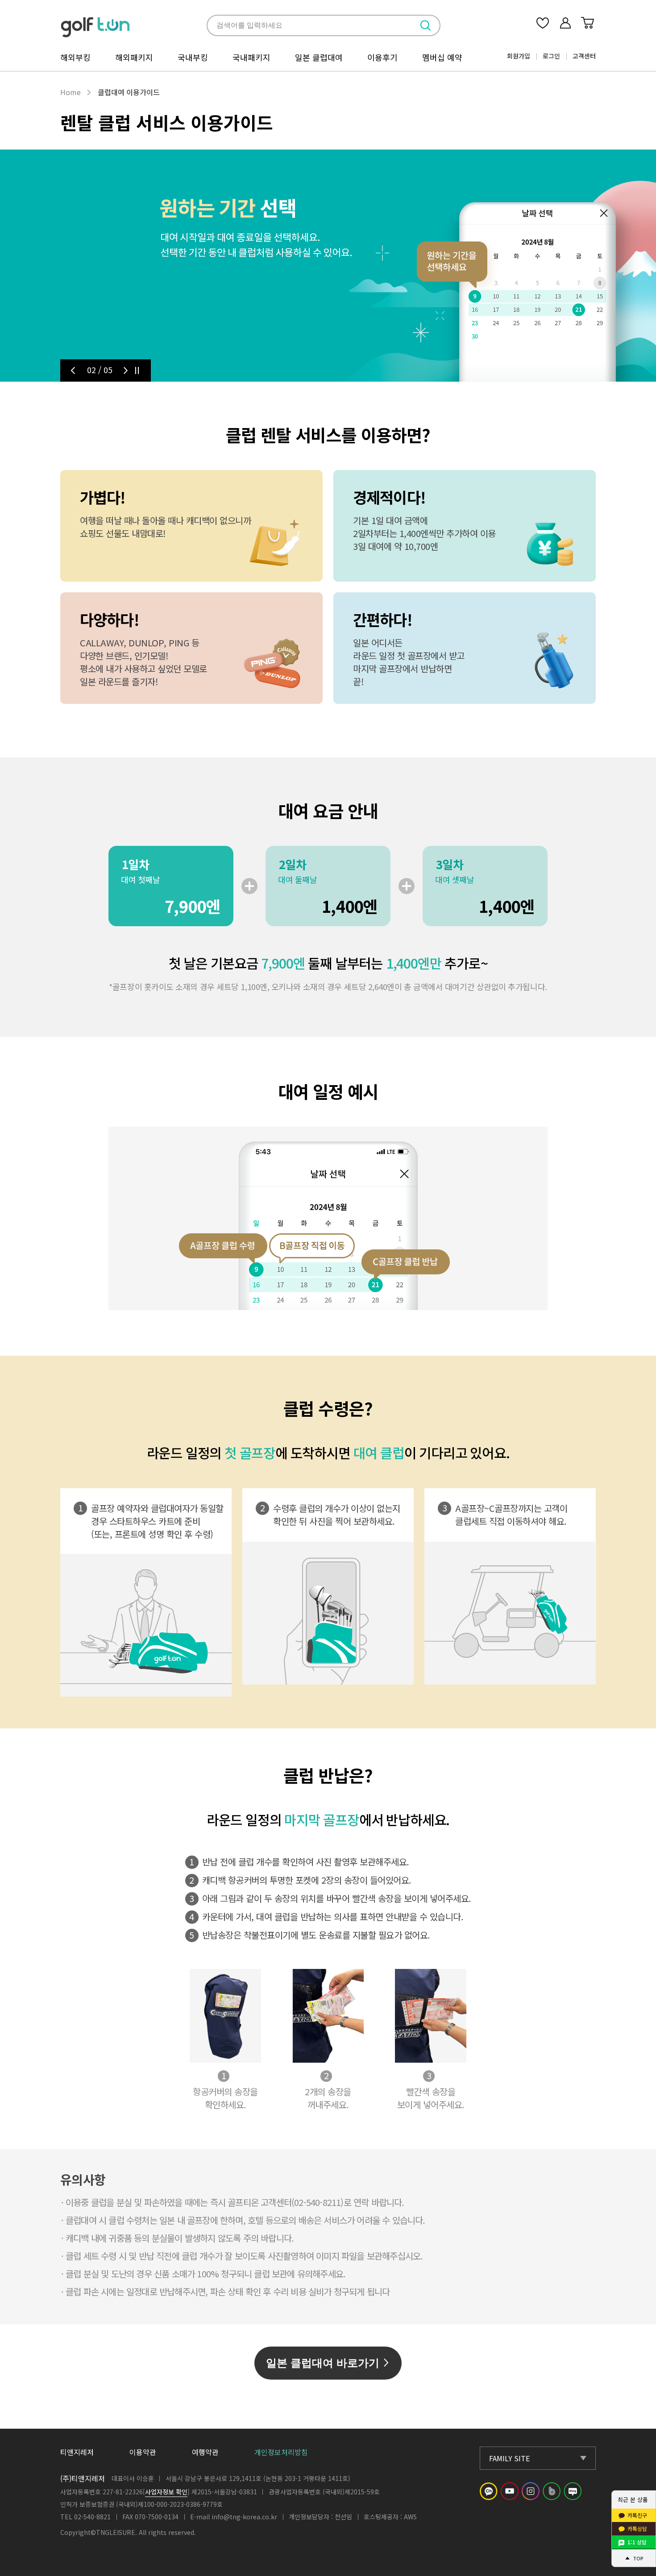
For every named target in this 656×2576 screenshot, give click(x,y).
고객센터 (584, 56)
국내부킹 (193, 57)
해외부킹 (75, 57)
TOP (638, 2558)
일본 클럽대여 (319, 57)
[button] (73, 370)
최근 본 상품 (633, 2499)
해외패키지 (134, 57)
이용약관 (143, 2452)
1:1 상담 (637, 2542)
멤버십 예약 (442, 57)
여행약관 (205, 2452)
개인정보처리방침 (281, 2452)
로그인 (551, 56)
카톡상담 (637, 2528)
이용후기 (382, 57)
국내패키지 (251, 57)
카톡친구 (637, 2515)
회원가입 (519, 56)
